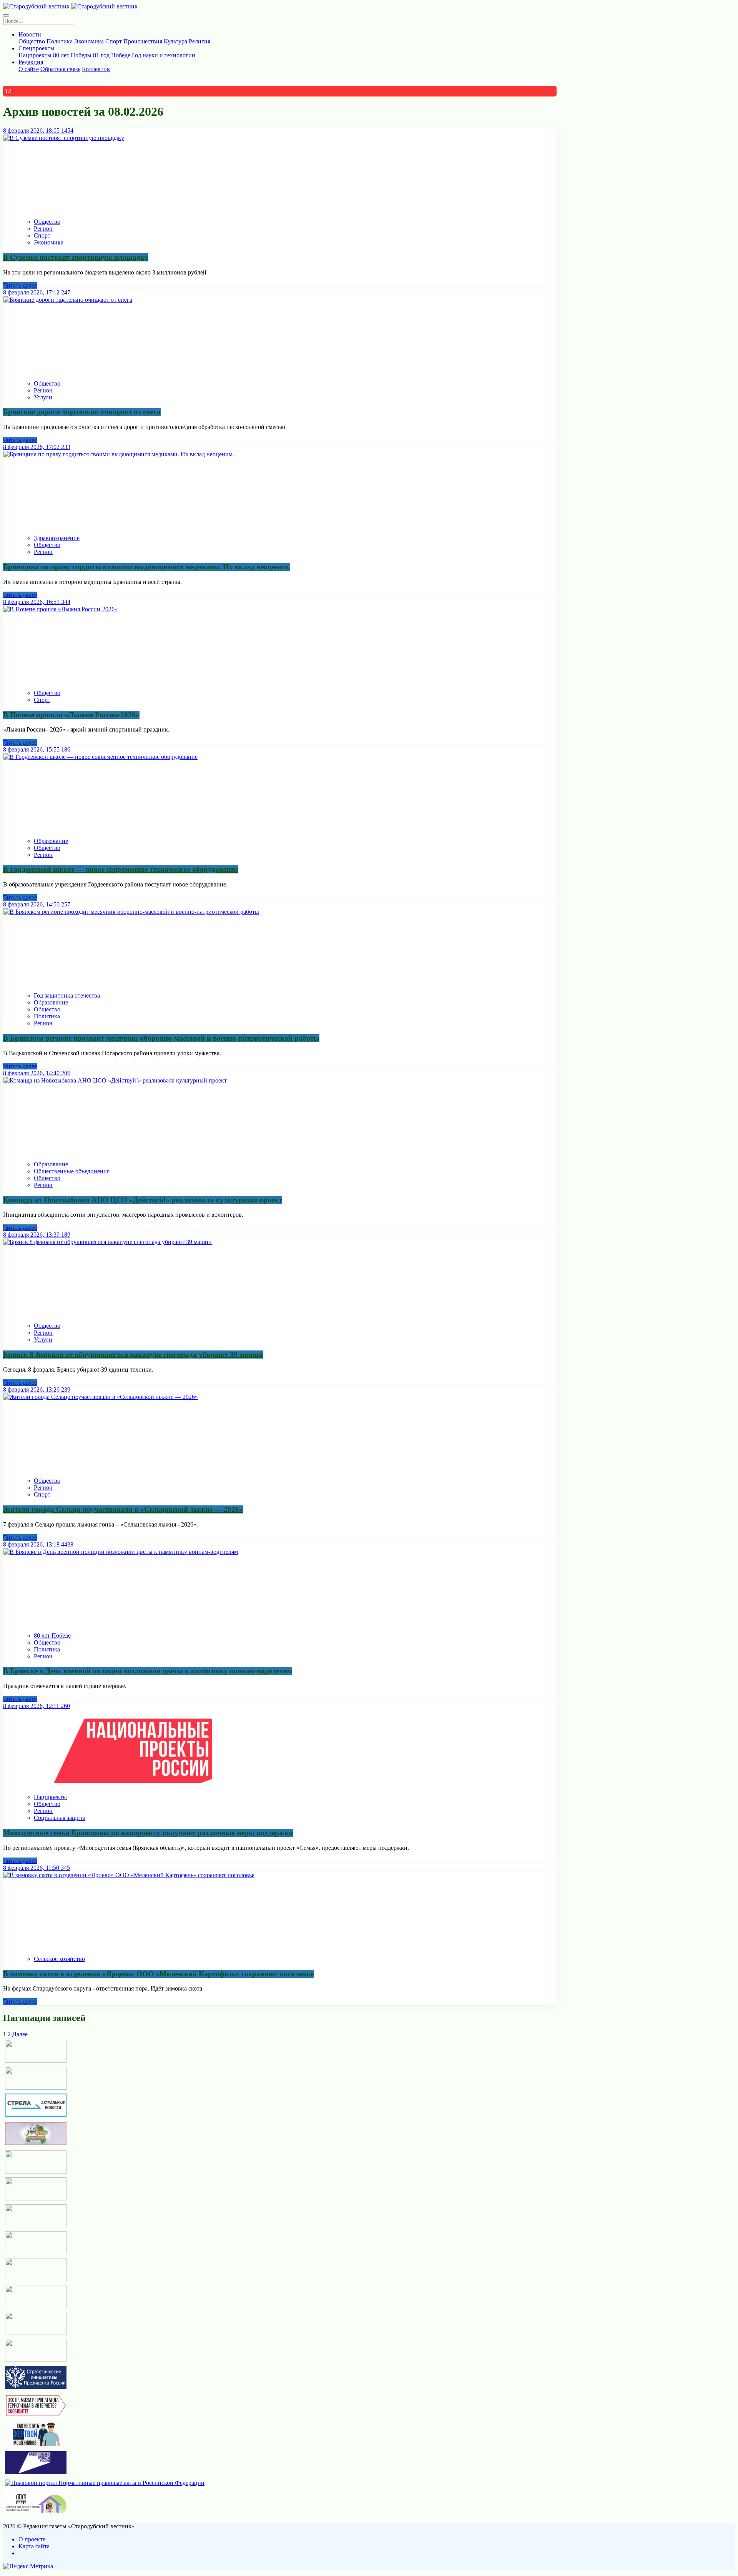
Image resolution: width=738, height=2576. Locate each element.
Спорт (114, 41)
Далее (20, 2034)
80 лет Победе (52, 1636)
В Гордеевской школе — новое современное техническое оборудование (121, 869)
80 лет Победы (72, 55)
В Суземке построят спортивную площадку (76, 257)
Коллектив (96, 69)
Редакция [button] (31, 62)
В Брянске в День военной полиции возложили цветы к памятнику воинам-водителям (148, 1671)
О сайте (29, 69)
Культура (175, 41)
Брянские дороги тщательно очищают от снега (82, 412)
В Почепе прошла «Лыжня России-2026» (71, 715)
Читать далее (20, 285)
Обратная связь (60, 69)
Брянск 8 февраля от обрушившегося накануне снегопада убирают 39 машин (133, 1355)
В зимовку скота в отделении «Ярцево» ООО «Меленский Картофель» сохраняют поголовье (158, 1974)
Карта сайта (34, 2546)
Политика (60, 41)
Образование (51, 841)
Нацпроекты (35, 55)
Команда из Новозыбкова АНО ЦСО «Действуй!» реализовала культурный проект (143, 1200)
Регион (43, 229)
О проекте (32, 2539)
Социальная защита (60, 1818)
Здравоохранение (57, 538)
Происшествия (143, 41)
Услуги (43, 397)
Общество (32, 41)
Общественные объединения (72, 1171)
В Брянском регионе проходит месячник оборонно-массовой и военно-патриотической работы (161, 1038)
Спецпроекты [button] (37, 48)
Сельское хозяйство (59, 1959)
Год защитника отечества (67, 995)
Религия (199, 41)
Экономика (89, 41)
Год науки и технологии (164, 55)
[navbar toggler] (6, 15)
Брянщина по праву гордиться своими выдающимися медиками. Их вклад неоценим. (147, 567)
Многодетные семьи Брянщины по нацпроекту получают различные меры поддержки (148, 1833)
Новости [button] (30, 34)
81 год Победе (112, 55)
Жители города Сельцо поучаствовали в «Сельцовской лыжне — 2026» (123, 1509)
